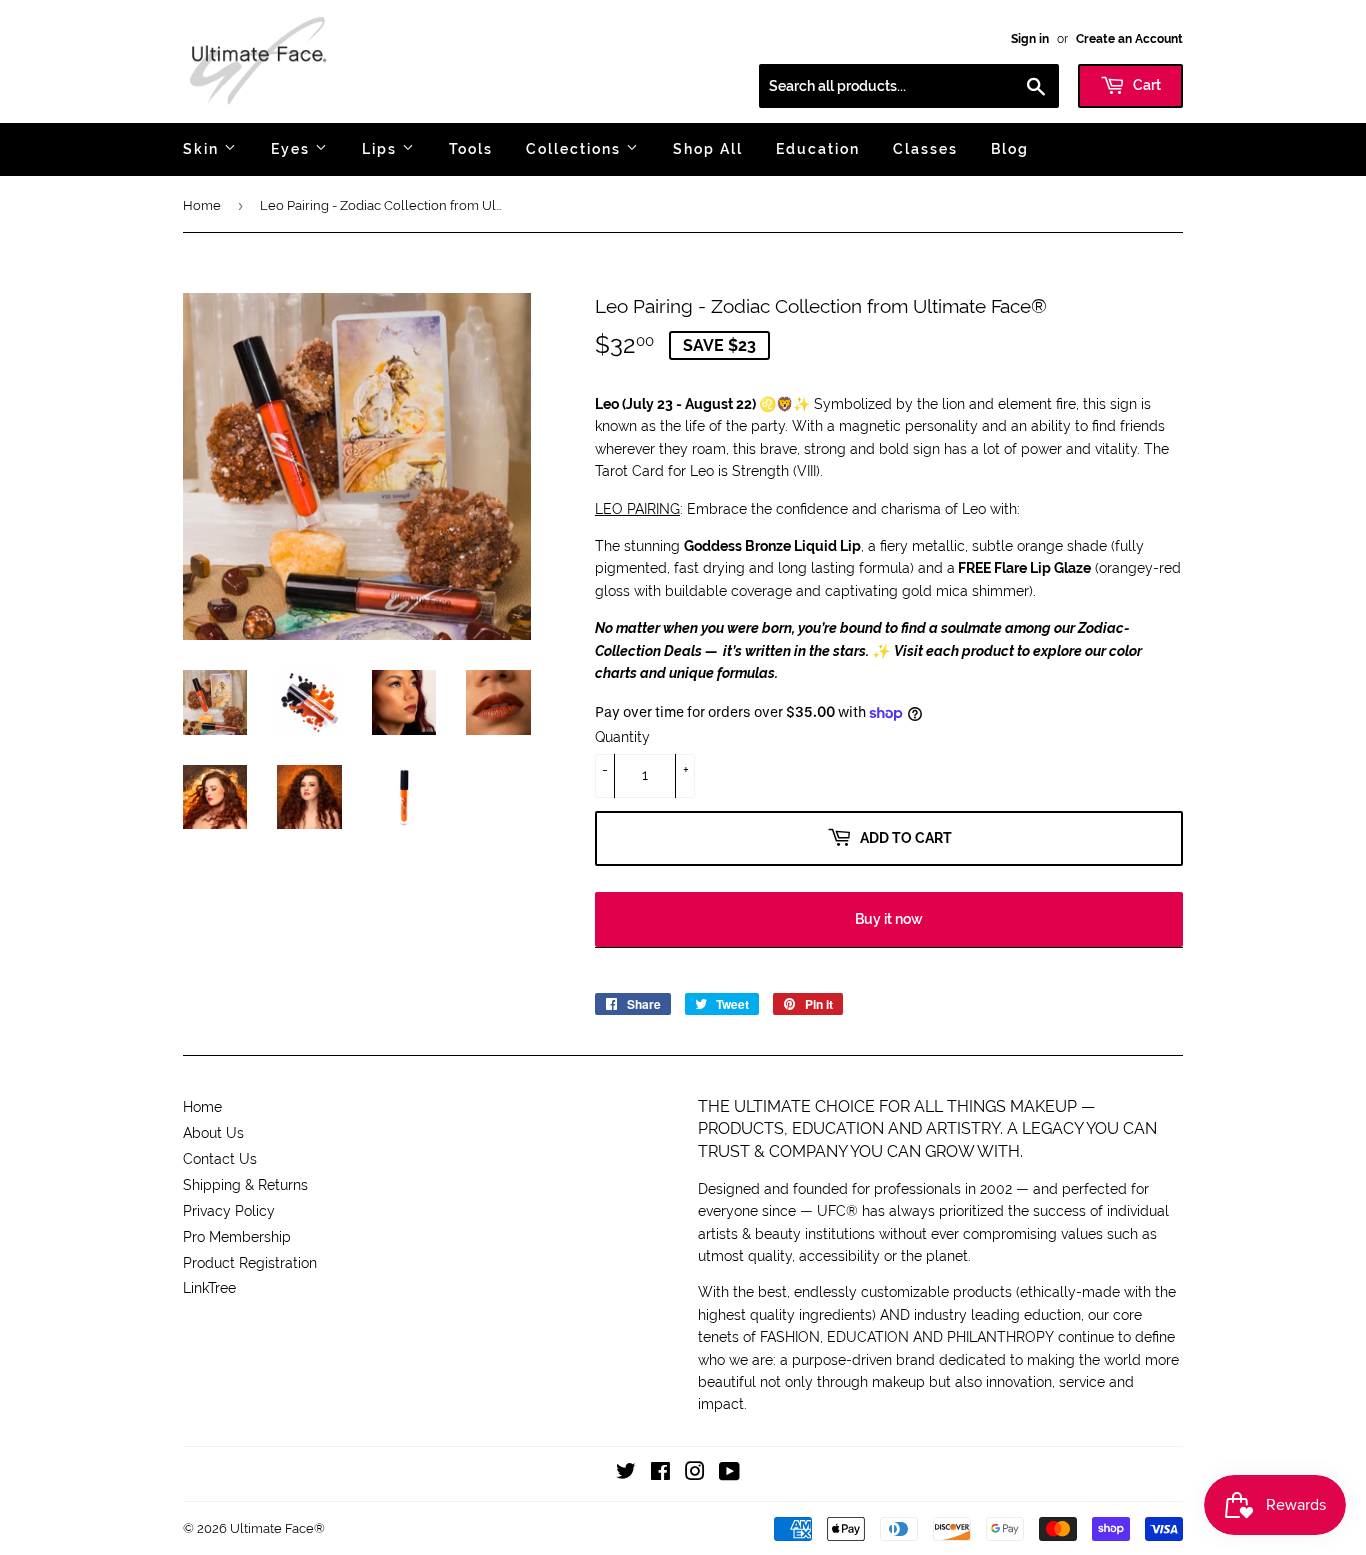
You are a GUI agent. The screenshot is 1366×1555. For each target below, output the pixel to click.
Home (202, 205)
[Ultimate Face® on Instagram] (695, 1474)
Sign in (1030, 39)
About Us (213, 1133)
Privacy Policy (229, 1211)
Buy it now (889, 919)
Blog (1010, 149)
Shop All (708, 149)
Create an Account (1129, 39)
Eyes (293, 149)
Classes (925, 149)
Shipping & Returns (245, 1185)
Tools (471, 149)
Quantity (622, 737)
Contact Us (220, 1159)
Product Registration (250, 1263)
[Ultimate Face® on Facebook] (660, 1474)
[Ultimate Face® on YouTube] (729, 1474)
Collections (576, 149)
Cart (1145, 85)
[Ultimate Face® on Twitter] (626, 1474)
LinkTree (209, 1288)
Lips (382, 149)
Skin (203, 149)
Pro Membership (237, 1237)
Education (818, 149)
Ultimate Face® (277, 1528)
